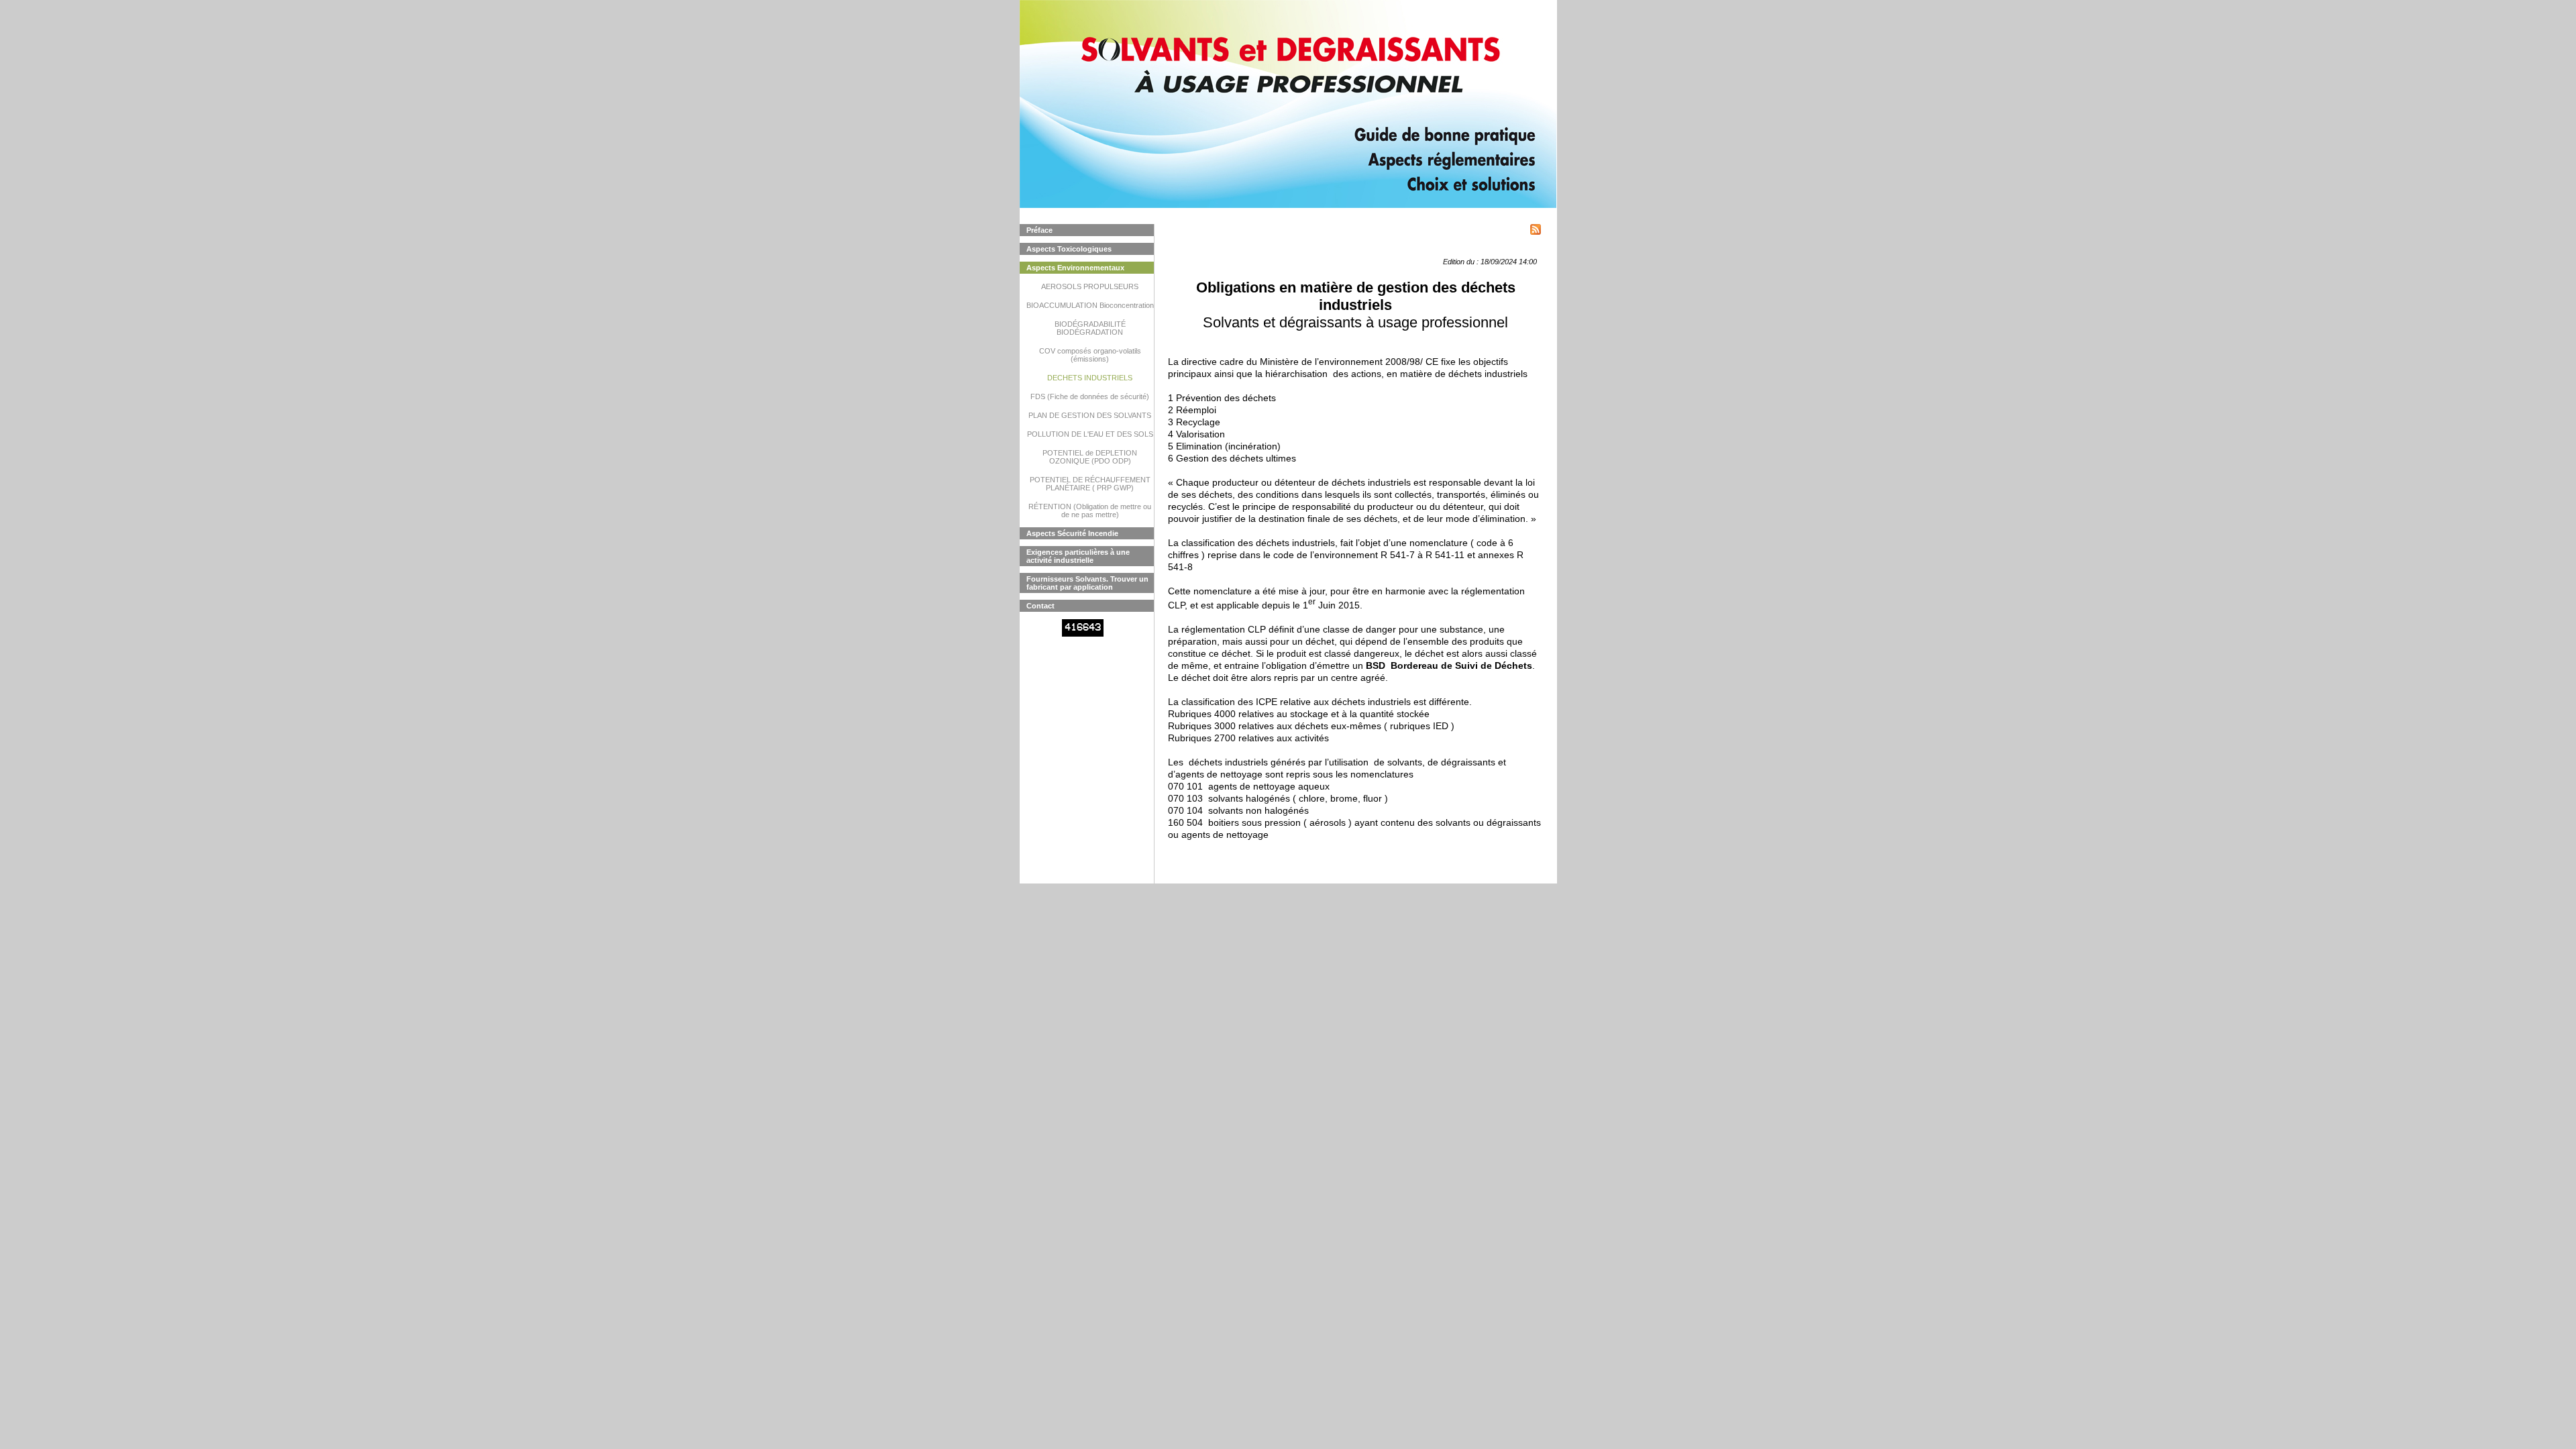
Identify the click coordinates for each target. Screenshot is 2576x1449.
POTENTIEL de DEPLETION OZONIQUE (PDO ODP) (1090, 457)
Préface (1039, 230)
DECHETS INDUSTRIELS (1090, 378)
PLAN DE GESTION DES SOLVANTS (1090, 415)
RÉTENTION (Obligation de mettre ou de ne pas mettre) (1090, 511)
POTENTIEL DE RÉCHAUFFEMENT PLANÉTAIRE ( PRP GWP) (1090, 484)
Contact (1040, 606)
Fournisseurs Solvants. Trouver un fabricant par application (1087, 583)
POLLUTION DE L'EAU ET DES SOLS (1090, 434)
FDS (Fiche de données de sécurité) (1090, 396)
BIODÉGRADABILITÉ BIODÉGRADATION (1090, 328)
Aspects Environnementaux (1075, 268)
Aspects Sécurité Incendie (1072, 533)
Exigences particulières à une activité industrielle (1078, 556)
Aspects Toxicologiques (1069, 249)
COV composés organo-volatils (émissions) (1090, 355)
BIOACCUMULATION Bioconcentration (1090, 305)
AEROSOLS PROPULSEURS (1090, 286)
